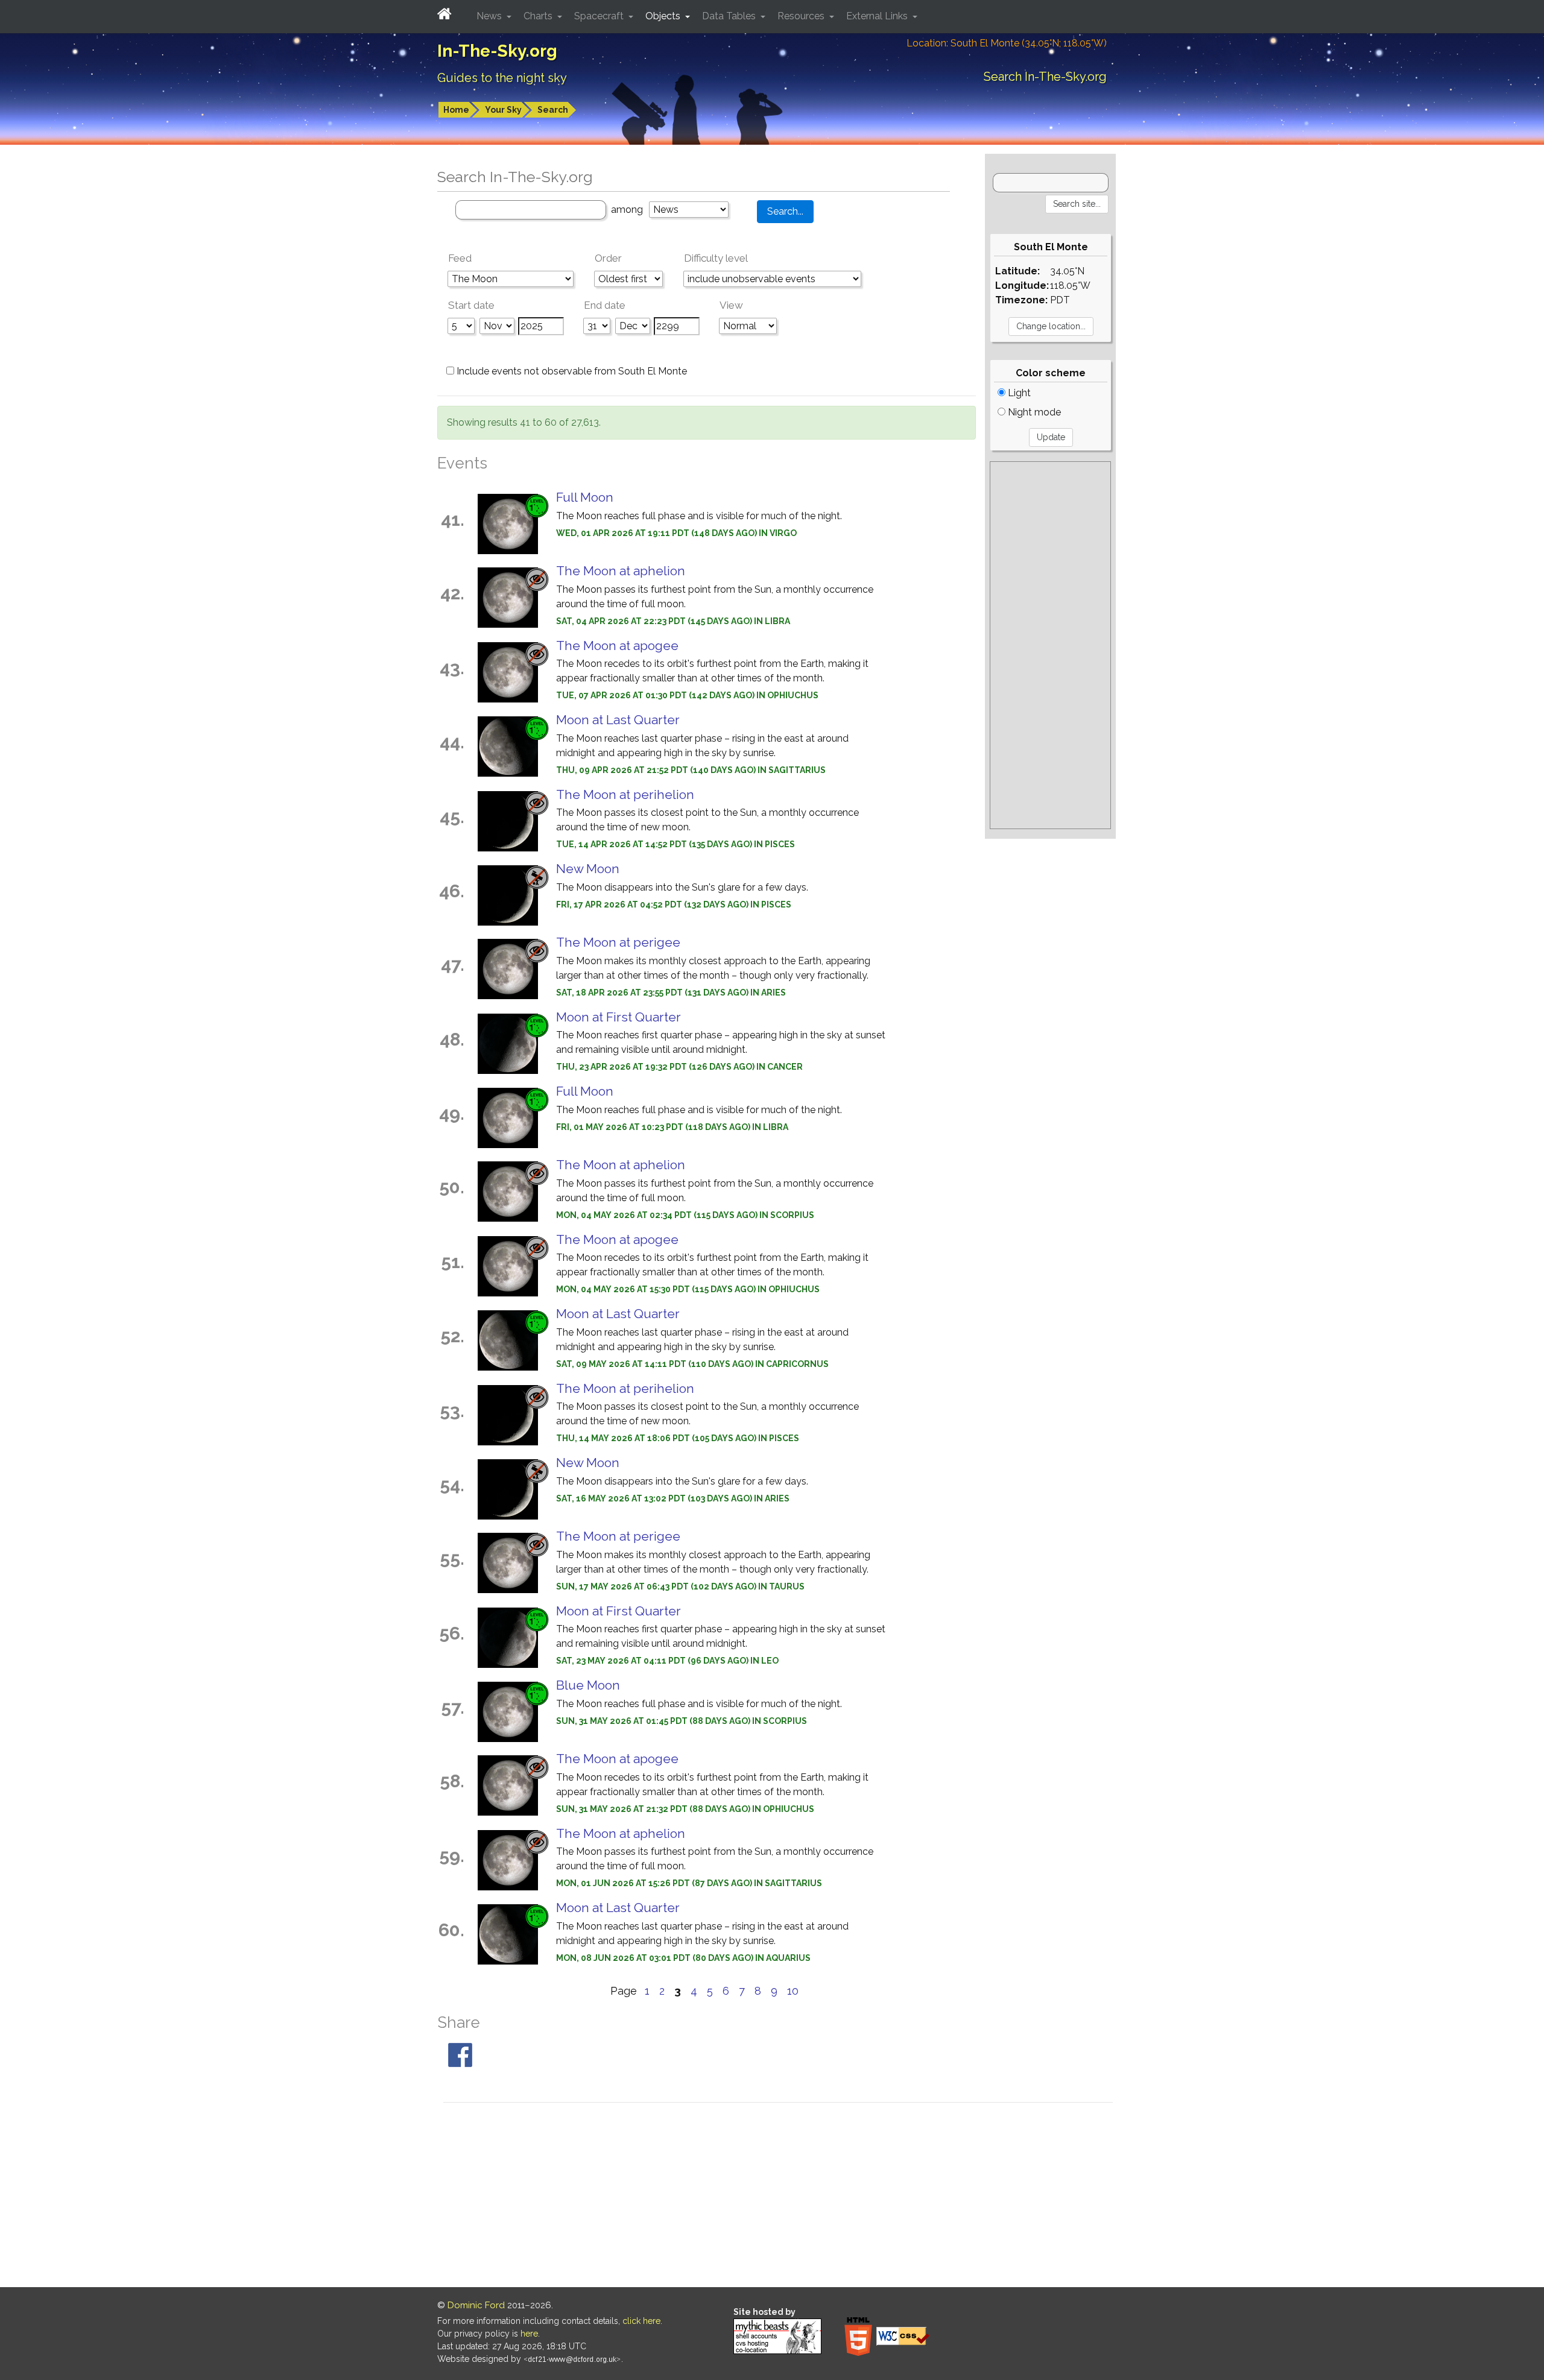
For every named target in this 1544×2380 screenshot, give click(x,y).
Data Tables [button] (730, 16)
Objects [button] (664, 16)
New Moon (588, 869)
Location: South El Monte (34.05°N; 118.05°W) (1007, 43)
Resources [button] (802, 16)
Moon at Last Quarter (618, 720)
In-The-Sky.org (497, 51)
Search (553, 110)
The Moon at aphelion (621, 571)
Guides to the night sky (502, 78)
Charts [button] (539, 16)
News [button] (490, 16)
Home (456, 110)
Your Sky (503, 110)
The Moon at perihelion (625, 794)
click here (641, 2321)
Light (1018, 393)
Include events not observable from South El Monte (571, 371)
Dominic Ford (476, 2305)
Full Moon (585, 497)
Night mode (1033, 412)
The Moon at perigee (618, 942)
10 (793, 1991)
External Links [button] (878, 16)
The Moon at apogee (617, 646)
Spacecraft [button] (600, 16)
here (529, 2334)
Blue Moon (588, 1685)
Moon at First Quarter (619, 1017)
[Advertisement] (1050, 645)
